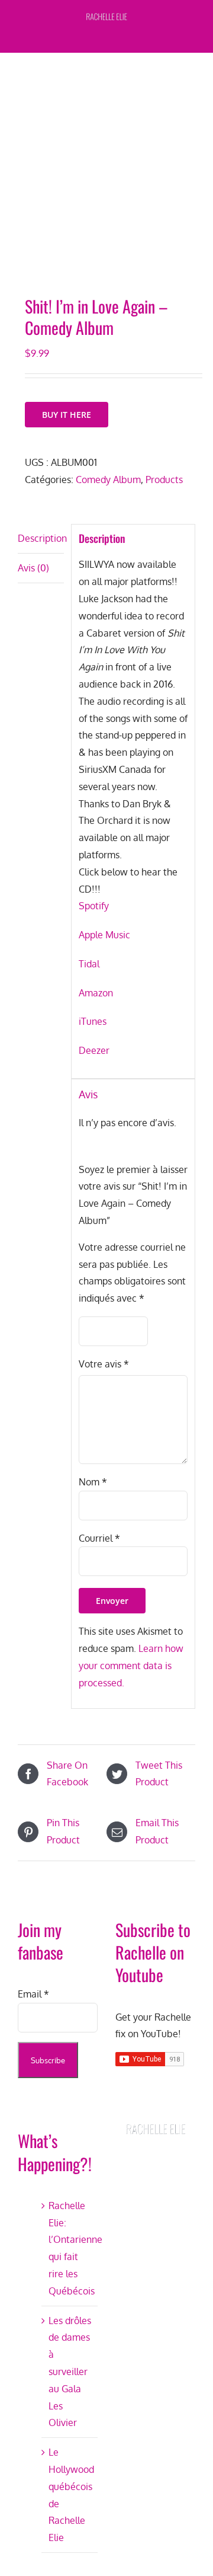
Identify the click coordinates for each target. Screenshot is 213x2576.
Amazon (96, 993)
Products (164, 480)
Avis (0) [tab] (33, 568)
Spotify (94, 906)
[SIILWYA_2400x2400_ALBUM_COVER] (106, 177)
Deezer (94, 1050)
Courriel (99, 1538)
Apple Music (104, 935)
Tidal (89, 964)
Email (33, 1994)
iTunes (93, 1021)
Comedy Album (108, 480)
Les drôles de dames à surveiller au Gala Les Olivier (70, 2372)
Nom (93, 1482)
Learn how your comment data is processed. (131, 1666)
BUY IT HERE (67, 415)
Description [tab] (41, 538)
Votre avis (104, 1364)
